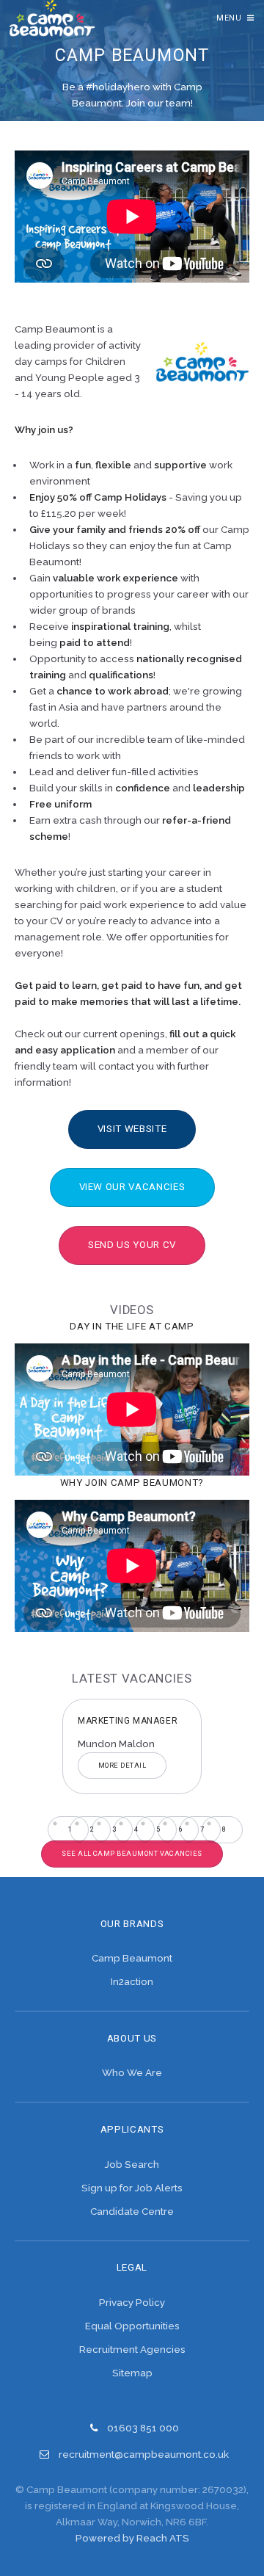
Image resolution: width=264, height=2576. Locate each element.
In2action (132, 1981)
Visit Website (132, 1129)
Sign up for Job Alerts (132, 2188)
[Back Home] (52, 18)
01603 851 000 (143, 2428)
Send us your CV (132, 1245)
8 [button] (224, 1829)
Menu (229, 18)
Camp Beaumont (132, 1958)
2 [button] (92, 1829)
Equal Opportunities (132, 2326)
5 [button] (158, 1829)
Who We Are (132, 2072)
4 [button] (136, 1829)
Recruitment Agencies (132, 2349)
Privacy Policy (132, 2302)
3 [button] (114, 1829)
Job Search (132, 2164)
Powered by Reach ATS (132, 2538)
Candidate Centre (132, 2211)
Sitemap (132, 2373)
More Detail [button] (56, 1765)
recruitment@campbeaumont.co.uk (144, 2454)
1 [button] (70, 1829)
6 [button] (180, 1829)
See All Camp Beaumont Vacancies (132, 1853)
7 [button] (202, 1829)
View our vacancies (132, 1187)
